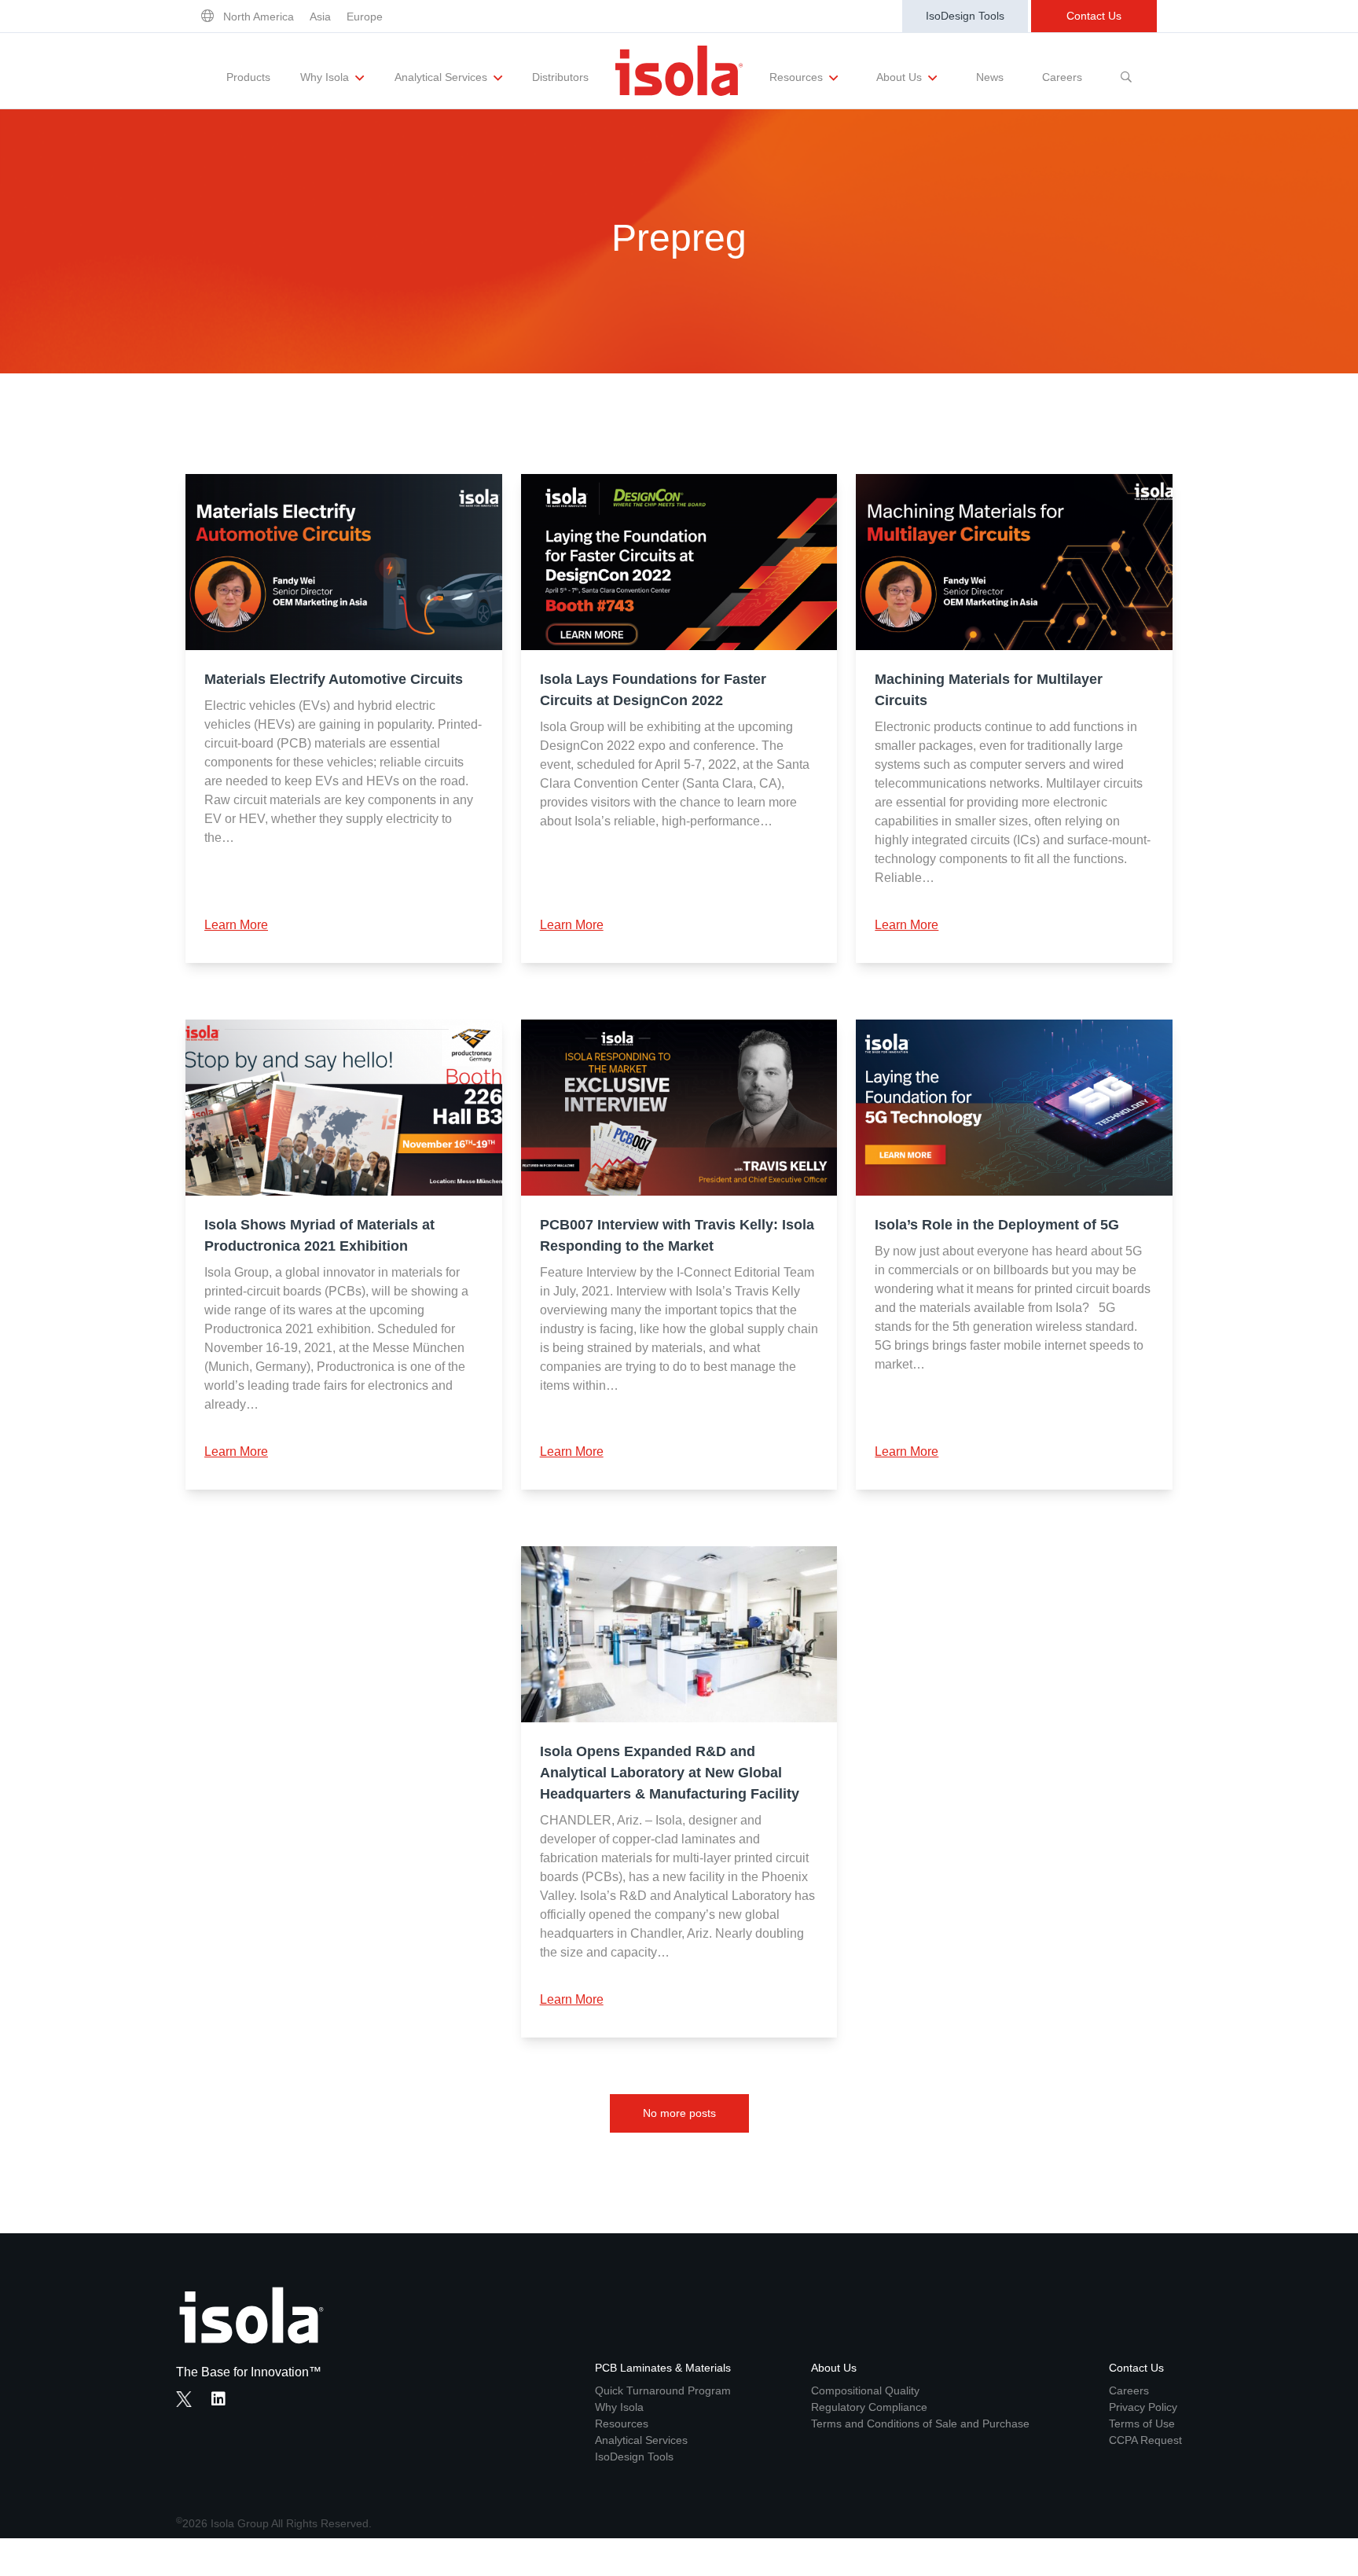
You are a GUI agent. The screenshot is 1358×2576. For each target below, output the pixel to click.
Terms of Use (1142, 2423)
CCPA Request (1145, 2440)
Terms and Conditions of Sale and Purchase (920, 2423)
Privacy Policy (1143, 2407)
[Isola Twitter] (184, 2399)
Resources (798, 77)
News (990, 77)
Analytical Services (442, 77)
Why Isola (326, 77)
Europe (365, 17)
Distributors (560, 77)
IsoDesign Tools (965, 16)
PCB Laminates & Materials (663, 2368)
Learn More (236, 925)
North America (259, 17)
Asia (320, 17)
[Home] (679, 71)
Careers (1062, 77)
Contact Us (1094, 16)
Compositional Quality (865, 2390)
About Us (901, 77)
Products (248, 77)
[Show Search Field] (1126, 71)
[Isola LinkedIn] (223, 2401)
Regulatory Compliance (869, 2407)
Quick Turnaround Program (663, 2390)
